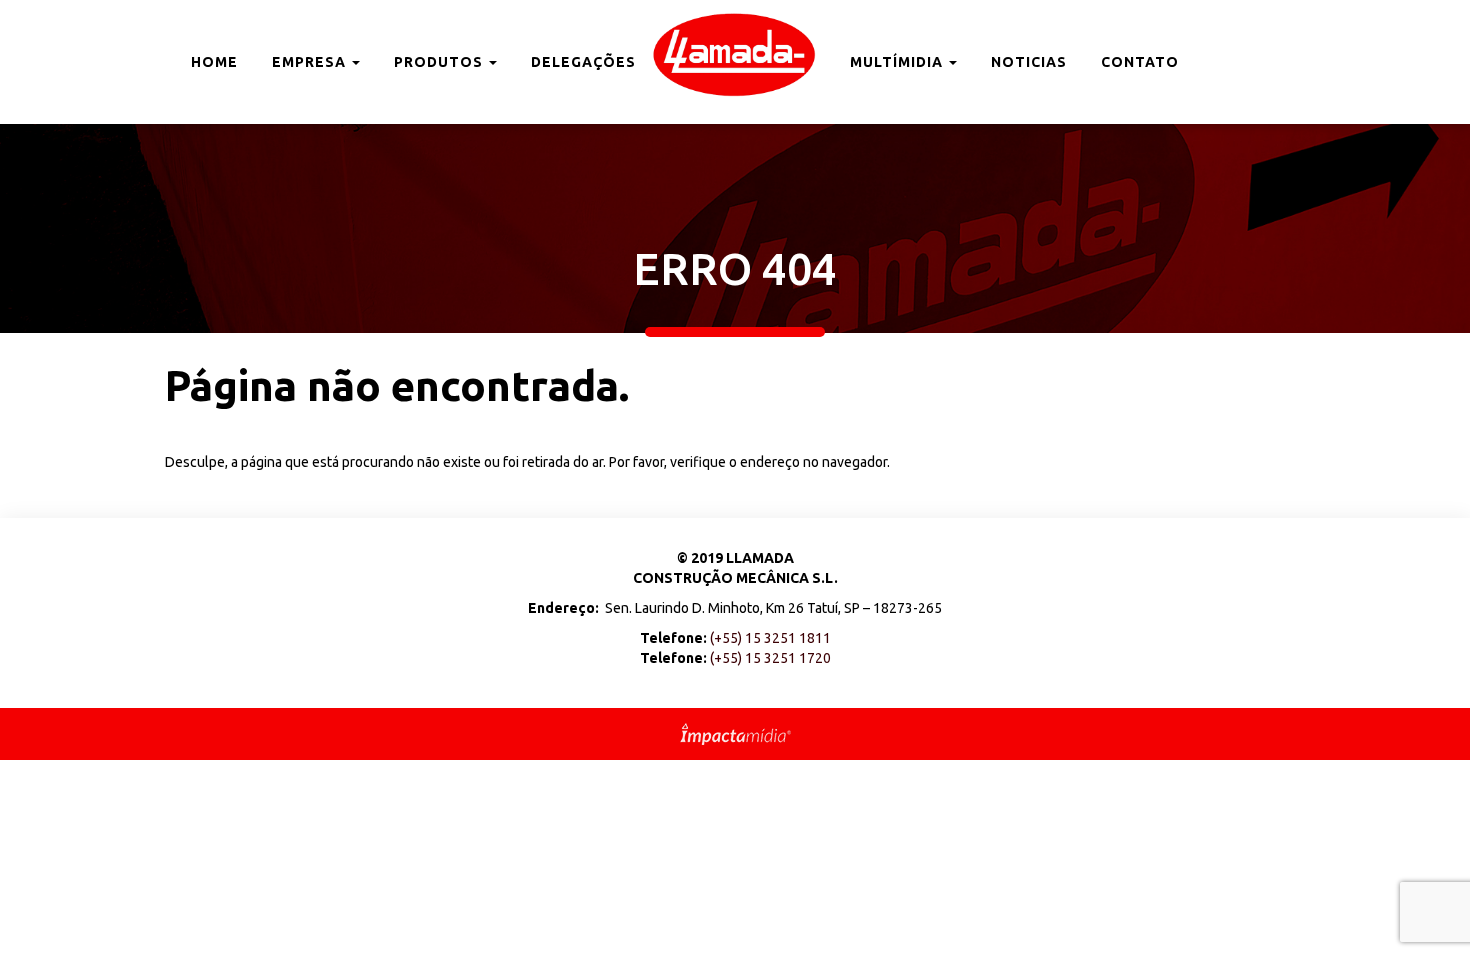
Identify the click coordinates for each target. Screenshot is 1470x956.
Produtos (440, 62)
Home (214, 62)
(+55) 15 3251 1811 (770, 638)
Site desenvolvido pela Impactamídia (735, 734)
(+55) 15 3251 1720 (770, 658)
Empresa (311, 62)
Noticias (1029, 62)
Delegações (583, 62)
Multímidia (898, 62)
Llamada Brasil (735, 55)
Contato (1140, 62)
